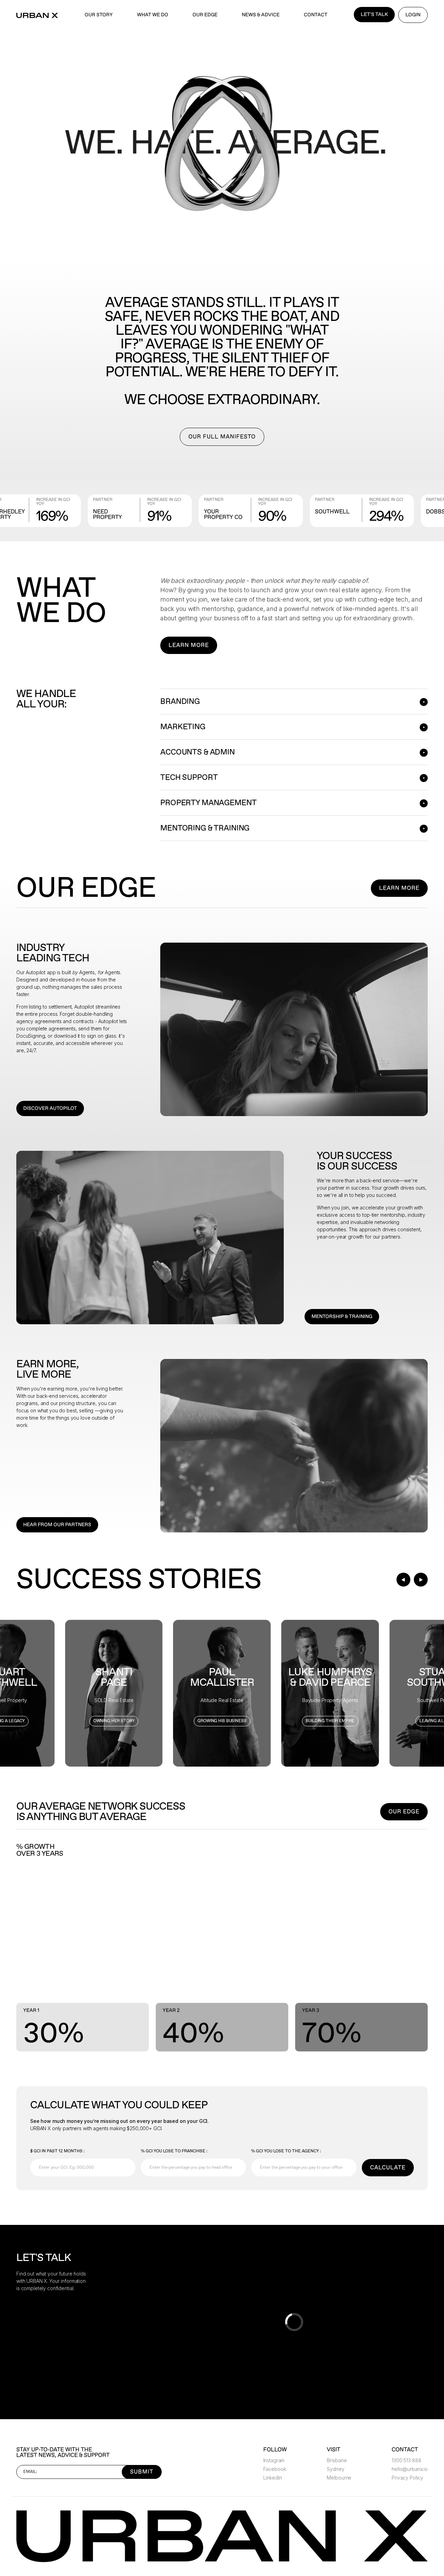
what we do (153, 15)
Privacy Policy (407, 2478)
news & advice (261, 15)
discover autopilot (50, 1108)
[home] (37, 15)
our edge (205, 15)
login (413, 15)
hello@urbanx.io (410, 2469)
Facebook (275, 2469)
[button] (403, 1580)
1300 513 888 (406, 2460)
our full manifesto (222, 437)
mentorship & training (342, 1316)
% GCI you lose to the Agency (286, 2151)
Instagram (274, 2460)
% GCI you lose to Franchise (174, 2151)
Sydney (335, 2469)
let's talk (374, 14)
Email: (30, 2472)
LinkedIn (273, 2478)
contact (316, 15)
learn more (189, 645)
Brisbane (337, 2460)
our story (99, 15)
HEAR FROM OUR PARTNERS (57, 1525)
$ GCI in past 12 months (57, 2151)
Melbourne (339, 2478)
